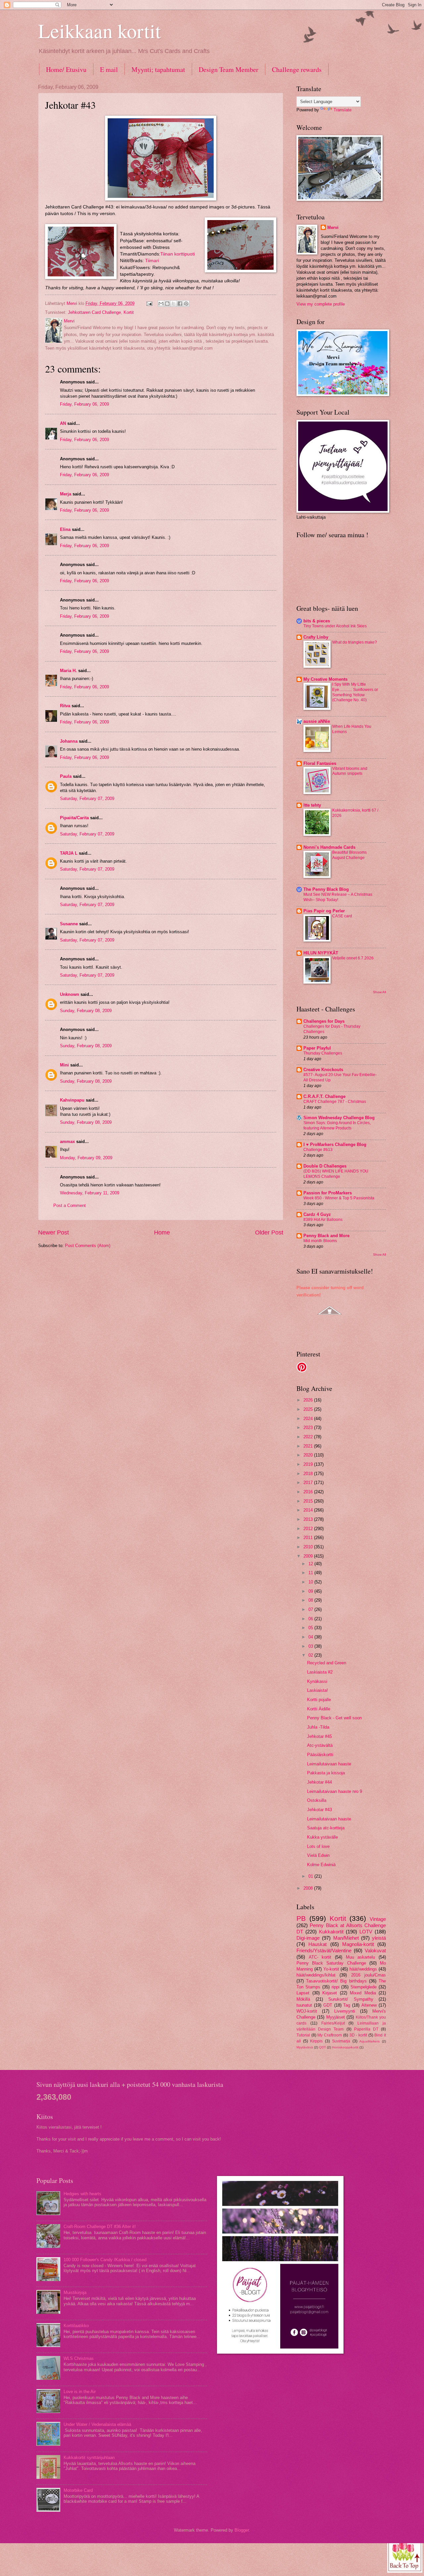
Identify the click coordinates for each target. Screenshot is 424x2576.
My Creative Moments (325, 679)
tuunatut (304, 2005)
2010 (309, 1547)
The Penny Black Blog (326, 889)
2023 (309, 1428)
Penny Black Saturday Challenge (331, 1963)
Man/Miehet (346, 1938)
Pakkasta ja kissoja (326, 1773)
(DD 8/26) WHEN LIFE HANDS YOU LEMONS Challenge (336, 1174)
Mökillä (303, 1999)
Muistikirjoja (75, 2292)
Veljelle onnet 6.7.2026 (353, 958)
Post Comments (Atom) (88, 1246)
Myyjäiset (336, 2017)
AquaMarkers (370, 2041)
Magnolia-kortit (358, 1944)
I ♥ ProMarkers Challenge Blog (335, 1145)
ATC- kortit (320, 1957)
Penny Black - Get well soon (334, 1718)
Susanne (69, 924)
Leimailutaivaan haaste (329, 1764)
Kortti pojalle (319, 1700)
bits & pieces (317, 621)
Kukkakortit (331, 1932)
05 (311, 1628)
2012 (309, 1529)
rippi (336, 1987)
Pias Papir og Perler (324, 911)
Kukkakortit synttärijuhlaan (89, 2458)
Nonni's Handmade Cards (329, 847)
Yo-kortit (331, 1969)
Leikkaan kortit (100, 30)
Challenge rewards (297, 69)
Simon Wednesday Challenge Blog (339, 1118)
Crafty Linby (316, 637)
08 (311, 1600)
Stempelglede (364, 1987)
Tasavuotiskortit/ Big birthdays (336, 1981)
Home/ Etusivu (66, 69)
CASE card (342, 916)
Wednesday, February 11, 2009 (90, 1193)
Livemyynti (345, 2011)
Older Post (269, 1232)
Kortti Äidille (319, 1709)
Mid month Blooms (320, 1241)
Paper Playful (317, 1048)
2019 (309, 1464)
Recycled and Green (327, 1663)
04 (311, 1637)
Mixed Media (363, 1993)
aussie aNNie (317, 721)
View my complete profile (321, 304)
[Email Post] (149, 303)
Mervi (333, 228)
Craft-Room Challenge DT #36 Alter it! (100, 2227)
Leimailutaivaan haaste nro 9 (335, 1791)
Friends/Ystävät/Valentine (324, 1950)
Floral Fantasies (320, 763)
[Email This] (161, 304)
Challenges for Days (324, 1021)
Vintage (378, 1919)
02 (311, 1655)
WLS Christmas (79, 2358)
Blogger (242, 2530)
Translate (343, 110)
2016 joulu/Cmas (369, 1975)
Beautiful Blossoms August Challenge (349, 855)
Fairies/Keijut (333, 2023)
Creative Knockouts (323, 1070)
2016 (309, 1492)
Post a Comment (70, 1205)
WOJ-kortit (307, 2011)
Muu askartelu (361, 1957)
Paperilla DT (366, 2029)
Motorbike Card (78, 2490)
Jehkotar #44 (319, 1782)
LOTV (366, 1932)
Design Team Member (229, 69)
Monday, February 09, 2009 (86, 1158)
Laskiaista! (318, 1690)
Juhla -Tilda (318, 1727)
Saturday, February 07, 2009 (87, 799)
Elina (65, 529)
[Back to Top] (405, 2555)
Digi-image (308, 1938)
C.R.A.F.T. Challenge (324, 1096)
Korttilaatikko (76, 2326)
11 (311, 1573)
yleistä (379, 1938)
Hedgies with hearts (82, 2194)
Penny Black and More (326, 1236)
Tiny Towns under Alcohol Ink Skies (335, 626)
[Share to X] (174, 304)
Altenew (369, 2005)
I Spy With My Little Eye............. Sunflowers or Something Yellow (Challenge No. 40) (355, 692)
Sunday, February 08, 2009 (86, 1011)
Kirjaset (330, 1993)
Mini (64, 1065)
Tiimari (152, 261)
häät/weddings (363, 1969)
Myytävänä (305, 2047)
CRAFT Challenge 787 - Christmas (335, 1102)
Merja (66, 494)
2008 (309, 1888)
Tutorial (303, 2035)
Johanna (69, 741)
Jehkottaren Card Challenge (94, 312)
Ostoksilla (317, 1800)
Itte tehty (312, 805)
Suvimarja (341, 2041)
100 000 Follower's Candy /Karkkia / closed (105, 2260)
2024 (309, 1419)
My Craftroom (330, 2035)
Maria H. (68, 671)
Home (162, 1232)
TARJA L (69, 853)
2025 (309, 1409)
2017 (309, 1483)
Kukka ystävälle (322, 1837)
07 (311, 1609)
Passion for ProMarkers (328, 1193)
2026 (309, 1400)
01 (311, 1876)
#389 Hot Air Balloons (323, 1220)
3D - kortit (358, 2035)
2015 (309, 1501)
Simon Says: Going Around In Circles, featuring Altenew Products (337, 1125)
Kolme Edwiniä (321, 1865)
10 (311, 1582)
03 (311, 1646)
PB (301, 1918)
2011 (309, 1538)
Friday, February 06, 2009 (84, 404)
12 (311, 1564)
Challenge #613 (318, 1150)
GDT (328, 2005)
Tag (347, 2005)
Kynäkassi (317, 1681)
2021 (309, 1446)
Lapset (303, 1993)
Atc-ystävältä (320, 1745)
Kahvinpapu (72, 1100)
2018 (309, 1474)
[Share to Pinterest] (186, 304)
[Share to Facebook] (180, 304)
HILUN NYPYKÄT (321, 953)
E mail (109, 69)
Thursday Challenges (323, 1053)
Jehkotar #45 (319, 1736)
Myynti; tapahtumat (158, 69)
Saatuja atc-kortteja (326, 1828)
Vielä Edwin (318, 1855)
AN (63, 423)
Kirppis (316, 2041)
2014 (309, 1510)
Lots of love (318, 1846)
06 (311, 1619)
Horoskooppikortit (345, 2047)
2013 (309, 1519)
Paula (66, 776)
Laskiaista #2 (320, 1672)
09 (311, 1591)
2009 (309, 1556)
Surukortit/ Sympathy (351, 1999)
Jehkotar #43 (319, 1810)
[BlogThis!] (167, 304)
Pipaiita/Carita (74, 818)
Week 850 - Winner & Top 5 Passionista (339, 1198)
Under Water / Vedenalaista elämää (97, 2424)
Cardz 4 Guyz (317, 1214)
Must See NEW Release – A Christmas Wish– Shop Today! (338, 897)
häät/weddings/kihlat (316, 1975)
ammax (67, 1142)
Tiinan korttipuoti (178, 254)
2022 (309, 1437)
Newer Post (53, 1232)
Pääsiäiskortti (320, 1755)
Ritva (65, 706)
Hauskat (318, 1944)
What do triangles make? (355, 642)
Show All (379, 992)
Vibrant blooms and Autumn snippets (350, 771)
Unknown (70, 994)
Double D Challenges (325, 1166)
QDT (322, 2047)
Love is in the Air (80, 2392)
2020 (309, 1455)
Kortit (129, 312)
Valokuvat (375, 1950)
